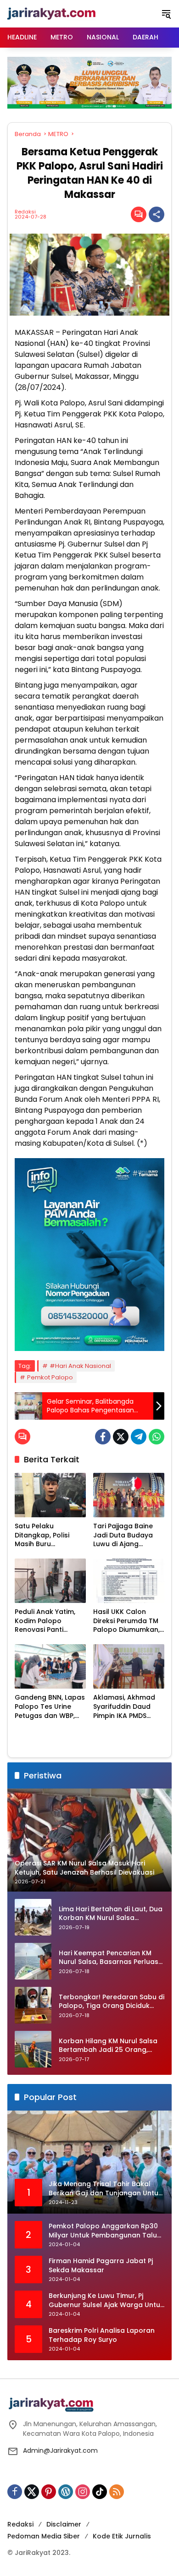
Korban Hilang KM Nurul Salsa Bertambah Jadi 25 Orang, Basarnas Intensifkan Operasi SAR (109, 2046)
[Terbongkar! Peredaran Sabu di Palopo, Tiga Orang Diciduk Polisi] (33, 2005)
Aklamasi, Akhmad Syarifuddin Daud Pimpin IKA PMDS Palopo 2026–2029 (125, 1707)
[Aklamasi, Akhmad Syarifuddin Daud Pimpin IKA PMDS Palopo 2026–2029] (129, 1666)
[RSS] (117, 2492)
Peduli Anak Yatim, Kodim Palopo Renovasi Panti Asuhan (45, 1621)
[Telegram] (139, 1437)
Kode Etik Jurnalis (122, 2536)
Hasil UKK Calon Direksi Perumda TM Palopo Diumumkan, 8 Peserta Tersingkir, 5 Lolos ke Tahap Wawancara (127, 1621)
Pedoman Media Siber (44, 2536)
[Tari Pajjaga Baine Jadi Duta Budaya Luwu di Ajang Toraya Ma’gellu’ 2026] (129, 1495)
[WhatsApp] (157, 1437)
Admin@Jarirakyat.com (60, 2450)
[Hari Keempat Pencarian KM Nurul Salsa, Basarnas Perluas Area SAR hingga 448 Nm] (33, 1961)
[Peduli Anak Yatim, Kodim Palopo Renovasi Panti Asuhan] (50, 1581)
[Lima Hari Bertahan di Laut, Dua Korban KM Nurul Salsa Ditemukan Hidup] (33, 1917)
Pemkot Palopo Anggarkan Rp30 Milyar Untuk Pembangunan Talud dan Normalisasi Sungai (105, 2231)
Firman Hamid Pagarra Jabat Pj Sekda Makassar (101, 2266)
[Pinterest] (49, 2492)
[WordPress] (66, 2492)
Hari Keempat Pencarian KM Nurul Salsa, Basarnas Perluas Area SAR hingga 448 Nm (109, 1958)
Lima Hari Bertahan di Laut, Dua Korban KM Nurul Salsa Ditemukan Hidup (111, 1914)
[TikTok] (100, 2492)
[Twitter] (121, 1437)
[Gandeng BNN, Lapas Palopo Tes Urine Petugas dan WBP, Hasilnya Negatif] (50, 1666)
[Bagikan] (157, 214)
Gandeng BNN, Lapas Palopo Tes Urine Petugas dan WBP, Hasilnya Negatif (50, 1707)
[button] (166, 14)
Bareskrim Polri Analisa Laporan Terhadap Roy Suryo (102, 2335)
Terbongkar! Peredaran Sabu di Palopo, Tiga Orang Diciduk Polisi (112, 2002)
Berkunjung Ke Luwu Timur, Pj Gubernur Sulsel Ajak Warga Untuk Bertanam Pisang (106, 2300)
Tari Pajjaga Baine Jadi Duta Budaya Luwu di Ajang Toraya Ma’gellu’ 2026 (123, 1535)
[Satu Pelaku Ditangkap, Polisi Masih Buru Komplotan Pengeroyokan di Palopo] (50, 1495)
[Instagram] (83, 2492)
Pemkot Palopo (50, 1377)
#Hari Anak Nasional (80, 1366)
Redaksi (25, 212)
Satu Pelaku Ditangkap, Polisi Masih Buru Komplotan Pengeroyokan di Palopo (43, 1535)
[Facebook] (103, 1437)
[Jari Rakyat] (52, 13)
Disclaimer (64, 2524)
